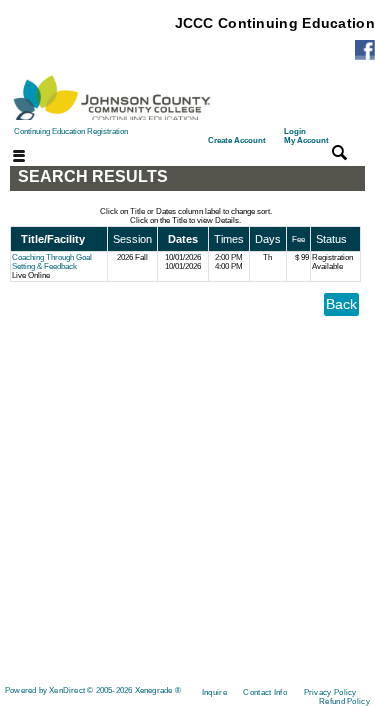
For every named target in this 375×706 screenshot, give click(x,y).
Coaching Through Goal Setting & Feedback (52, 262)
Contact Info (265, 692)
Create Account (237, 140)
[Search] (339, 152)
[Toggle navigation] (7, 157)
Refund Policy (344, 701)
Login (306, 136)
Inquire (214, 692)
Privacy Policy (330, 692)
